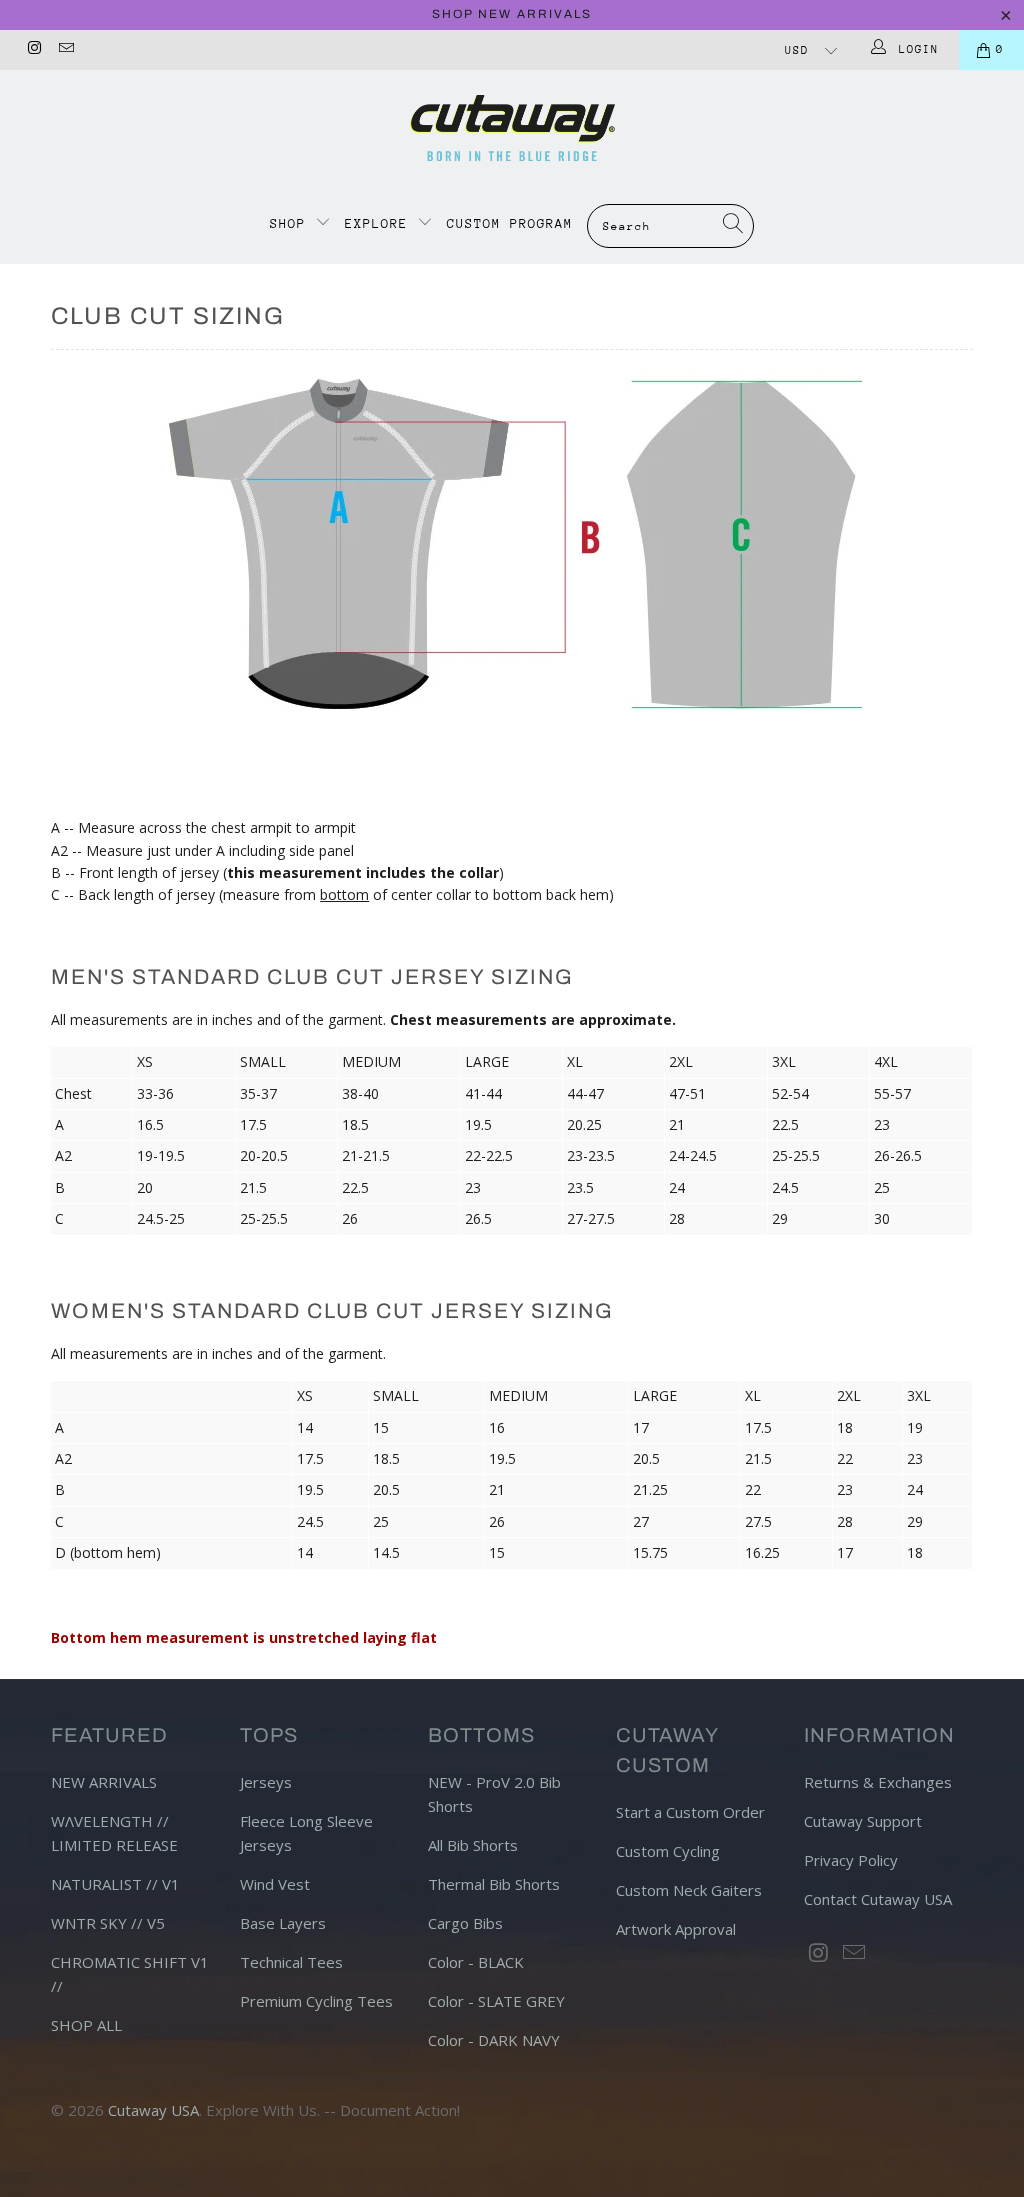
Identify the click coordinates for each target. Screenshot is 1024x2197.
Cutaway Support (863, 1821)
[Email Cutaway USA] (64, 49)
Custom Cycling (668, 1851)
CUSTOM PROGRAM (510, 223)
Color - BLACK (476, 1962)
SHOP (292, 223)
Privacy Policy (851, 1860)
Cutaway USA (153, 2110)
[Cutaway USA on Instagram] (33, 49)
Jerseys (266, 1782)
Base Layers (283, 1923)
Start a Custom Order (690, 1812)
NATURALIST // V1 (115, 1884)
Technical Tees (291, 1962)
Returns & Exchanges (878, 1782)
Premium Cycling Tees (316, 2001)
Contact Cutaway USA (878, 1899)
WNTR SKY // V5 (108, 1923)
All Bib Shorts (473, 1845)
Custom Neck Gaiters (689, 1890)
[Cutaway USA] (512, 128)
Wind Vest (275, 1884)
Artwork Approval (676, 1929)
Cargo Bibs (465, 1923)
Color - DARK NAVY (494, 2040)
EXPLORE (376, 223)
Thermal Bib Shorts (494, 1884)
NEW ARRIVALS (104, 1782)
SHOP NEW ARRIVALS (512, 14)
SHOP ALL (86, 2025)
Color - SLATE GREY (496, 2001)
